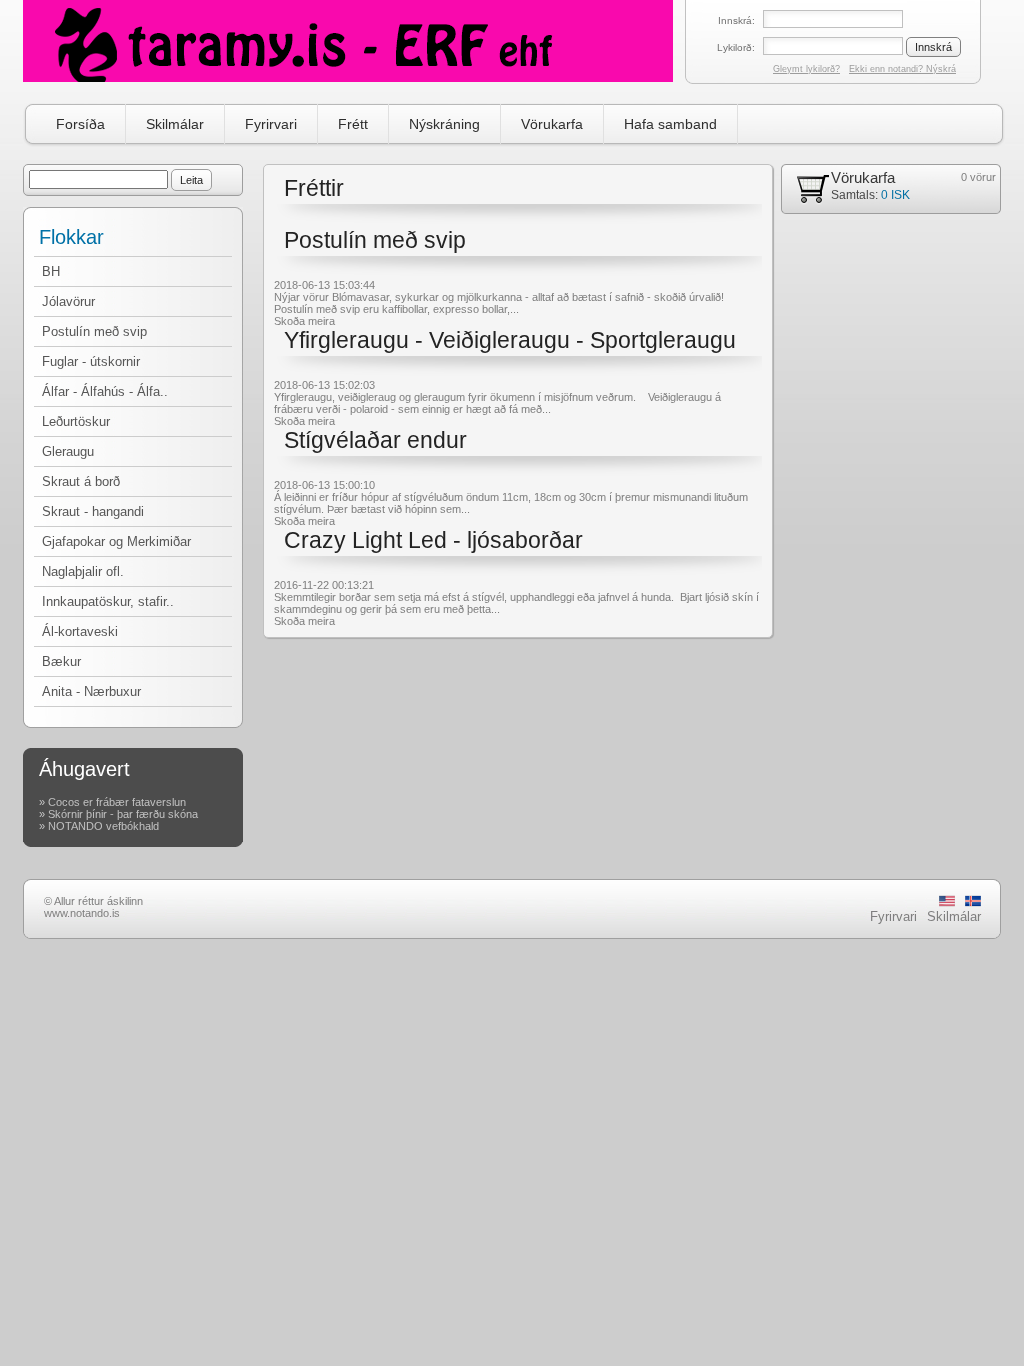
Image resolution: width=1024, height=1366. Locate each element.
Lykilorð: (736, 47)
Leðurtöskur (76, 421)
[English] (947, 903)
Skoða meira (304, 321)
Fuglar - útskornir (91, 361)
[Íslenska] (973, 903)
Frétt (353, 124)
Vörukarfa (552, 124)
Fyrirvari (271, 124)
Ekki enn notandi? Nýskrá (902, 69)
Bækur (61, 661)
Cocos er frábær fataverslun (117, 802)
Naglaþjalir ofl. (83, 571)
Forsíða (80, 124)
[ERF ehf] (348, 41)
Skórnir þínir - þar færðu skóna (123, 814)
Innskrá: (736, 20)
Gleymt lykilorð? (806, 69)
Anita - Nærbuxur (91, 691)
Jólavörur (68, 301)
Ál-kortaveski (80, 631)
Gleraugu (68, 451)
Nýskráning (444, 124)
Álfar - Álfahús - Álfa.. (105, 391)
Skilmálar (175, 124)
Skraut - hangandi (93, 511)
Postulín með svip (94, 331)
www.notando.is (82, 913)
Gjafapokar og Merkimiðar (116, 541)
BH (51, 271)
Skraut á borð (81, 481)
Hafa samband (670, 124)
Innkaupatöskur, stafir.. (108, 601)
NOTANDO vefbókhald (103, 826)
